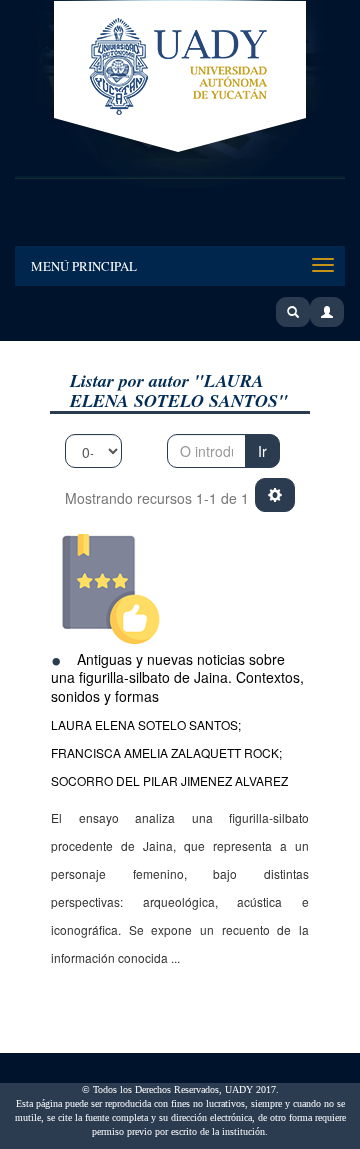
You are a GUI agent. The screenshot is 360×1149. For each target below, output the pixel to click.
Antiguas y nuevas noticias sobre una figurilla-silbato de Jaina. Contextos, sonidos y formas (177, 677)
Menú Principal (84, 266)
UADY (180, 78)
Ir (262, 451)
